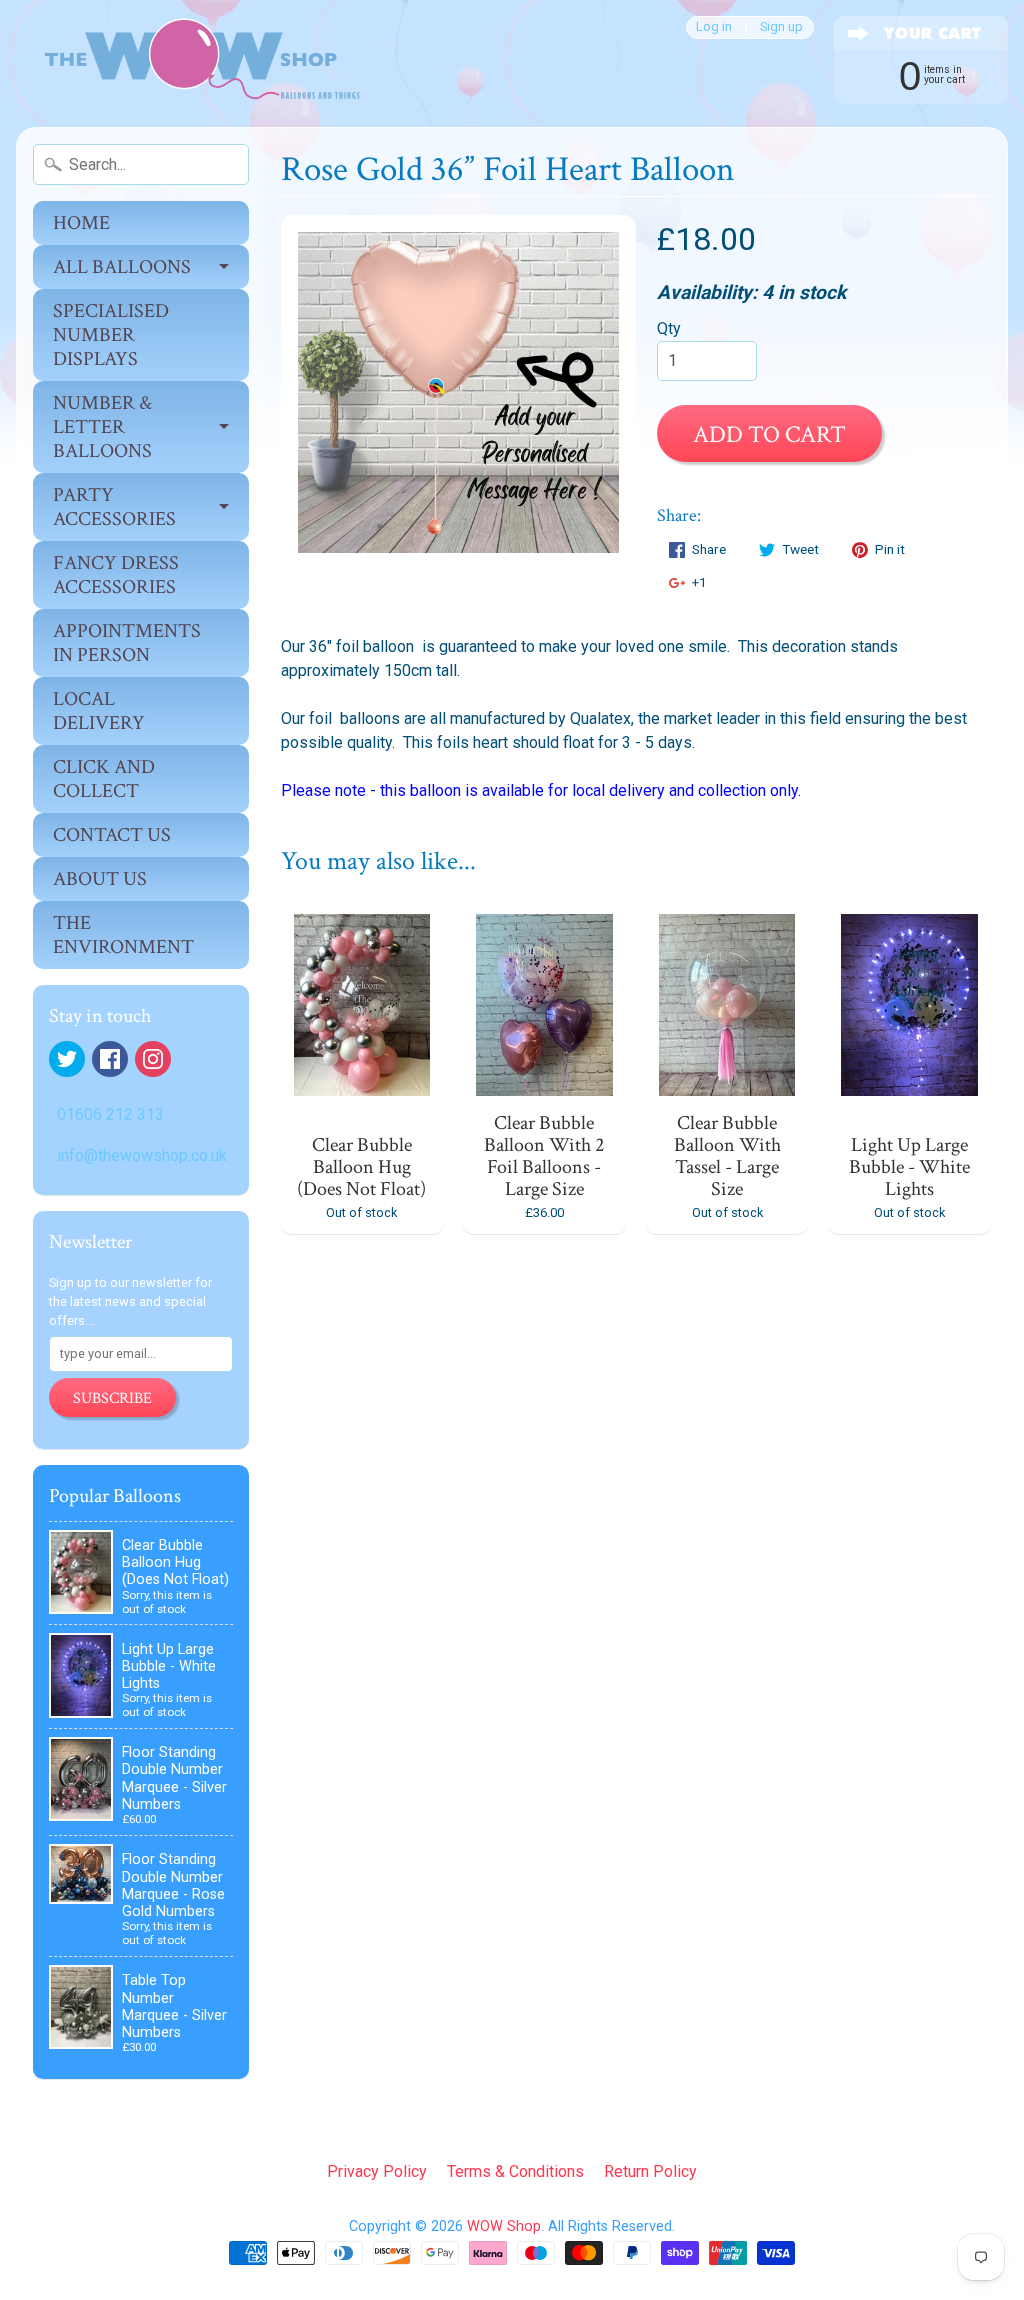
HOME (81, 223)
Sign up (781, 27)
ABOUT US (100, 879)
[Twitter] (67, 1059)
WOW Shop (504, 2226)
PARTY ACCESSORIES (114, 507)
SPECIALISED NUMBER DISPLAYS (111, 335)
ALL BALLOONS (122, 267)
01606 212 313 (110, 1114)
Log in (714, 27)
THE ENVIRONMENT (123, 935)
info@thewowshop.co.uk (142, 1155)
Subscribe (112, 1398)
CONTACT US (112, 835)
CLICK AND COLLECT (104, 779)
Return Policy (650, 2171)
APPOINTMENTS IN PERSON (127, 643)
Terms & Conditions (515, 2171)
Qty (669, 328)
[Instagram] (153, 1059)
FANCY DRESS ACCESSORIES (116, 575)
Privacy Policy (377, 2171)
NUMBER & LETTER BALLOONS (102, 427)
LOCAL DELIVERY (99, 711)
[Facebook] (110, 1059)
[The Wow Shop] (191, 63)
